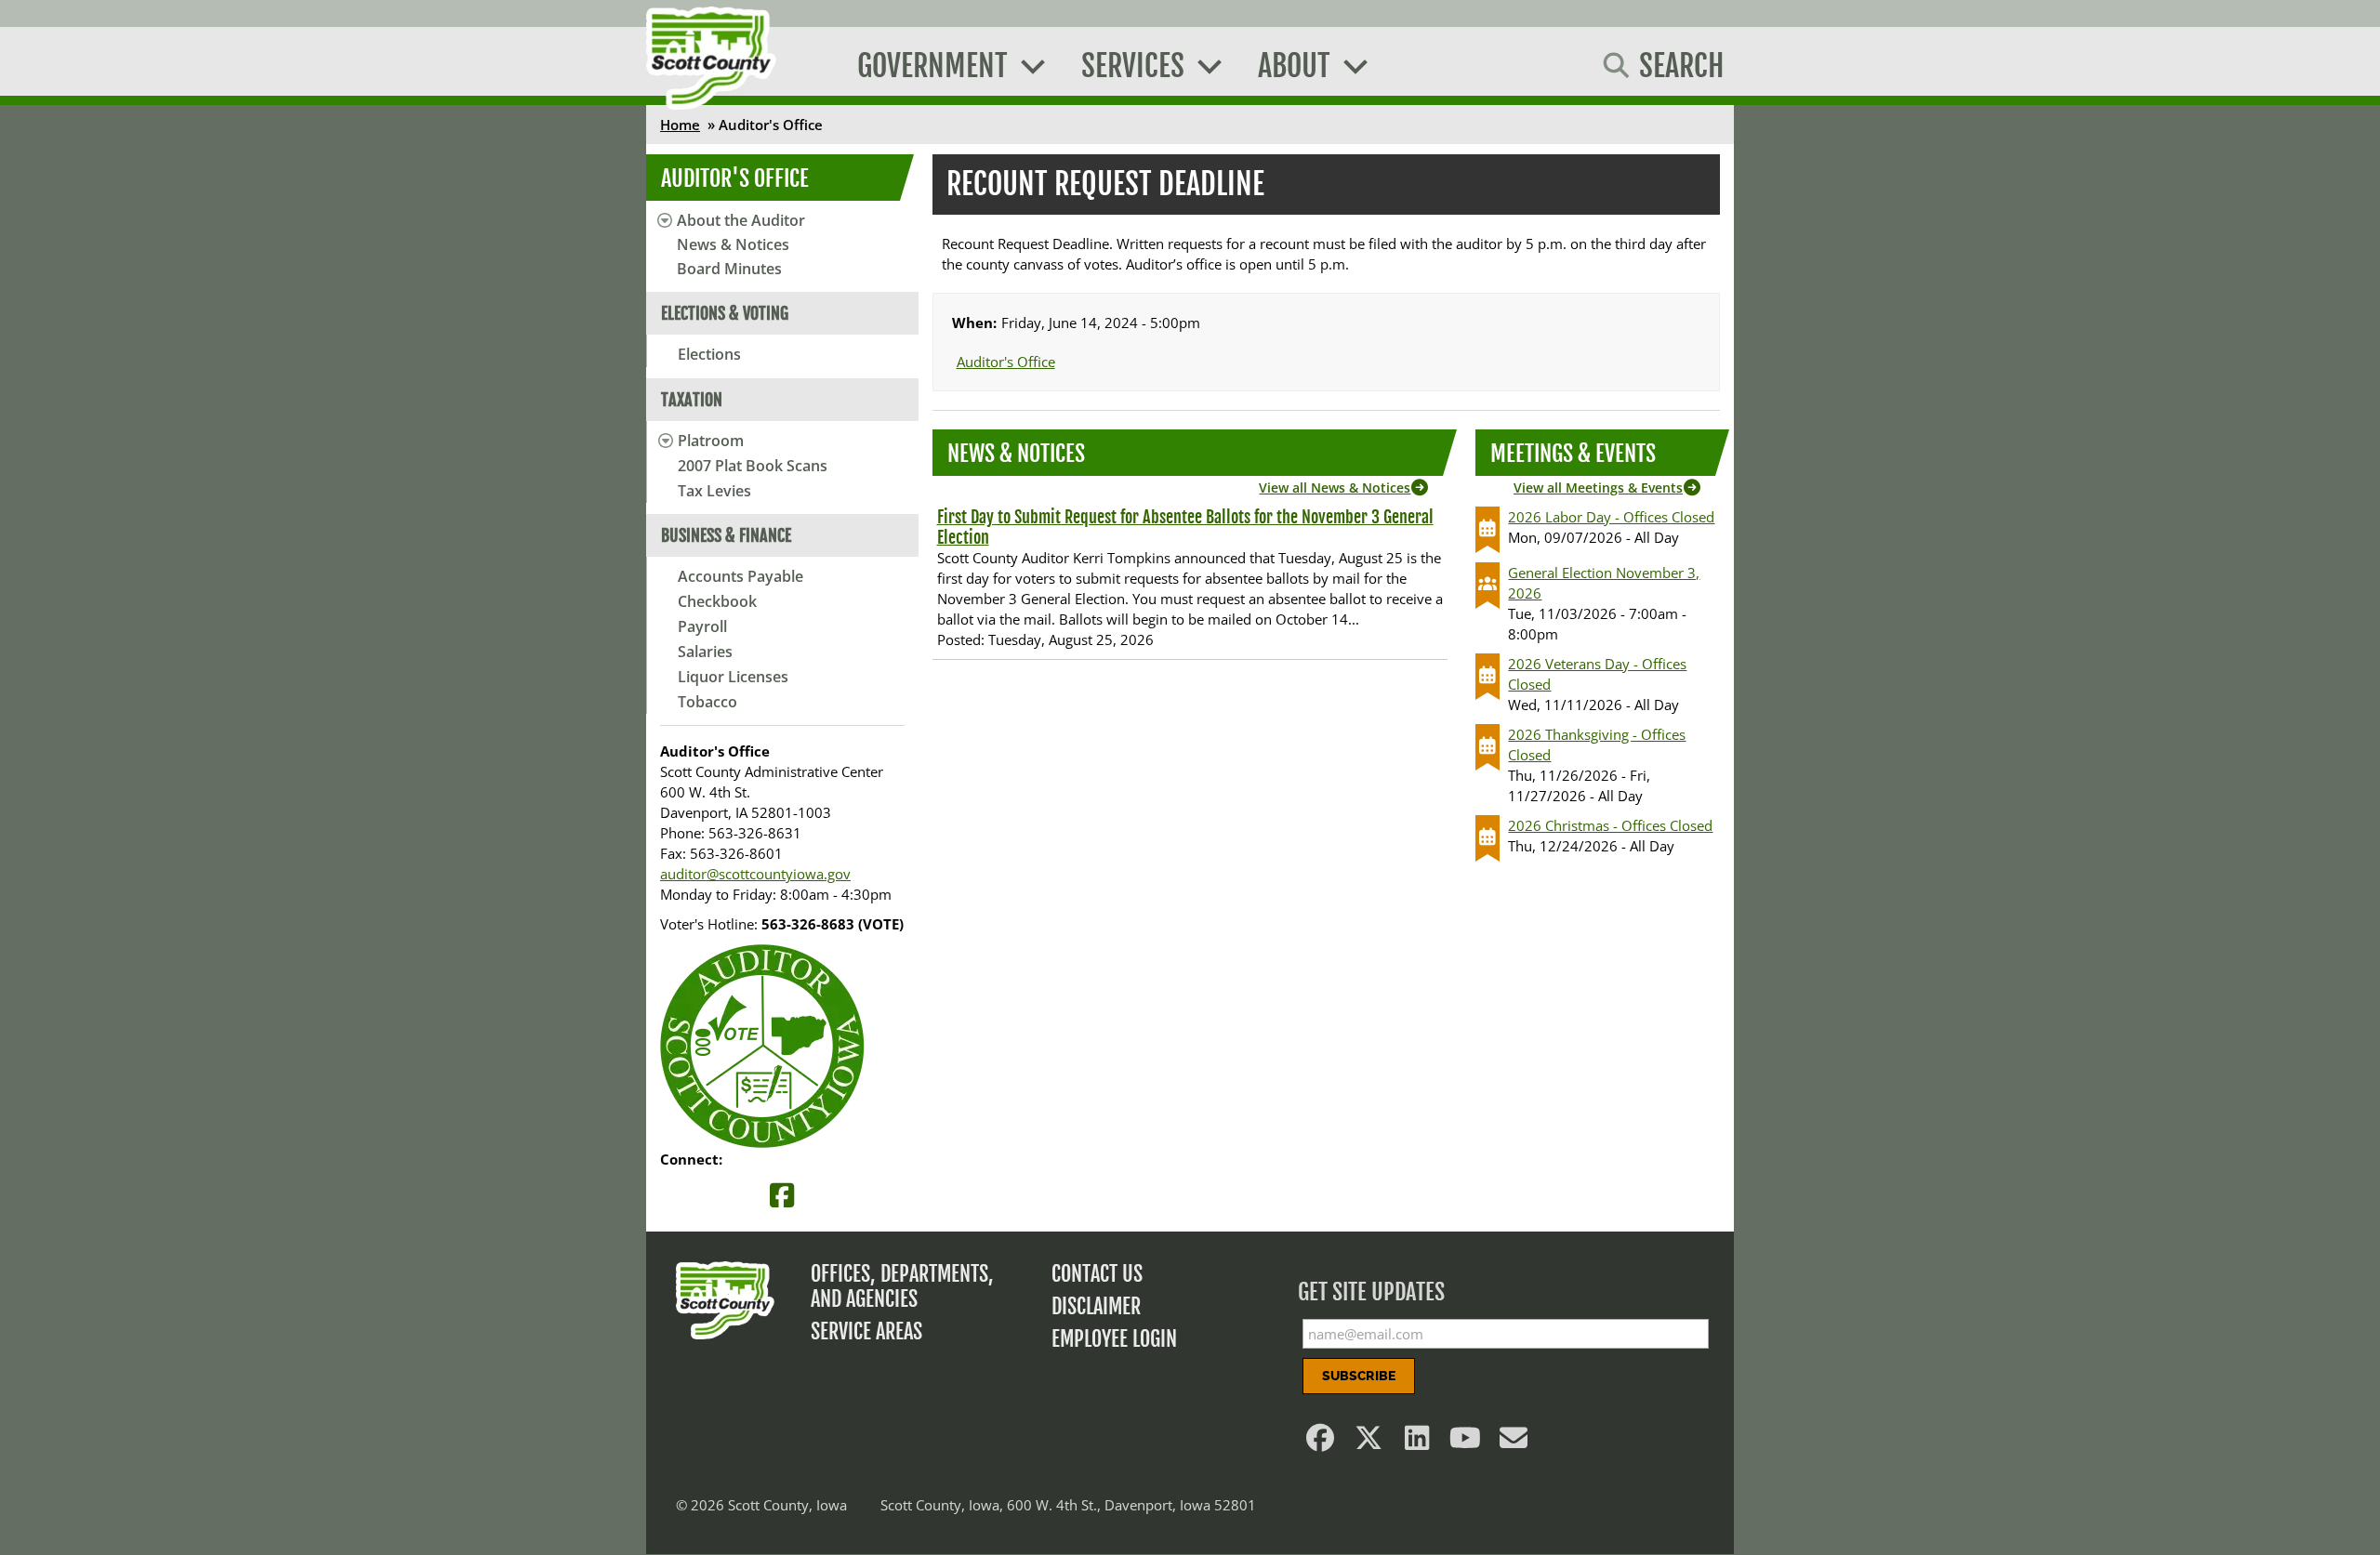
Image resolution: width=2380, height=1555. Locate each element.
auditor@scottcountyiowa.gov (755, 874)
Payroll (702, 626)
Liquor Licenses (733, 677)
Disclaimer (1096, 1306)
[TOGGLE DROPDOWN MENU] (662, 441)
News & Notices (733, 244)
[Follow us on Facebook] (1321, 1443)
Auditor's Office (735, 178)
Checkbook (717, 601)
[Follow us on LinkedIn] (1418, 1443)
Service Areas (866, 1331)
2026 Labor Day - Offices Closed (1611, 517)
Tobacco (707, 702)
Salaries (705, 652)
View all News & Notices (1335, 488)
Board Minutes (729, 269)
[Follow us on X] (1369, 1443)
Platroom (711, 441)
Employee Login (1114, 1339)
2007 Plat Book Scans (753, 466)
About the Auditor (741, 220)
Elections (709, 354)
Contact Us (1097, 1274)
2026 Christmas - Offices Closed (1610, 825)
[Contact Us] (1514, 1443)
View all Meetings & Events (1598, 488)
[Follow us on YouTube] (1466, 1443)
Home (680, 125)
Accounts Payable (740, 576)
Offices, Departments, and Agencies (902, 1286)
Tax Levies (714, 491)
